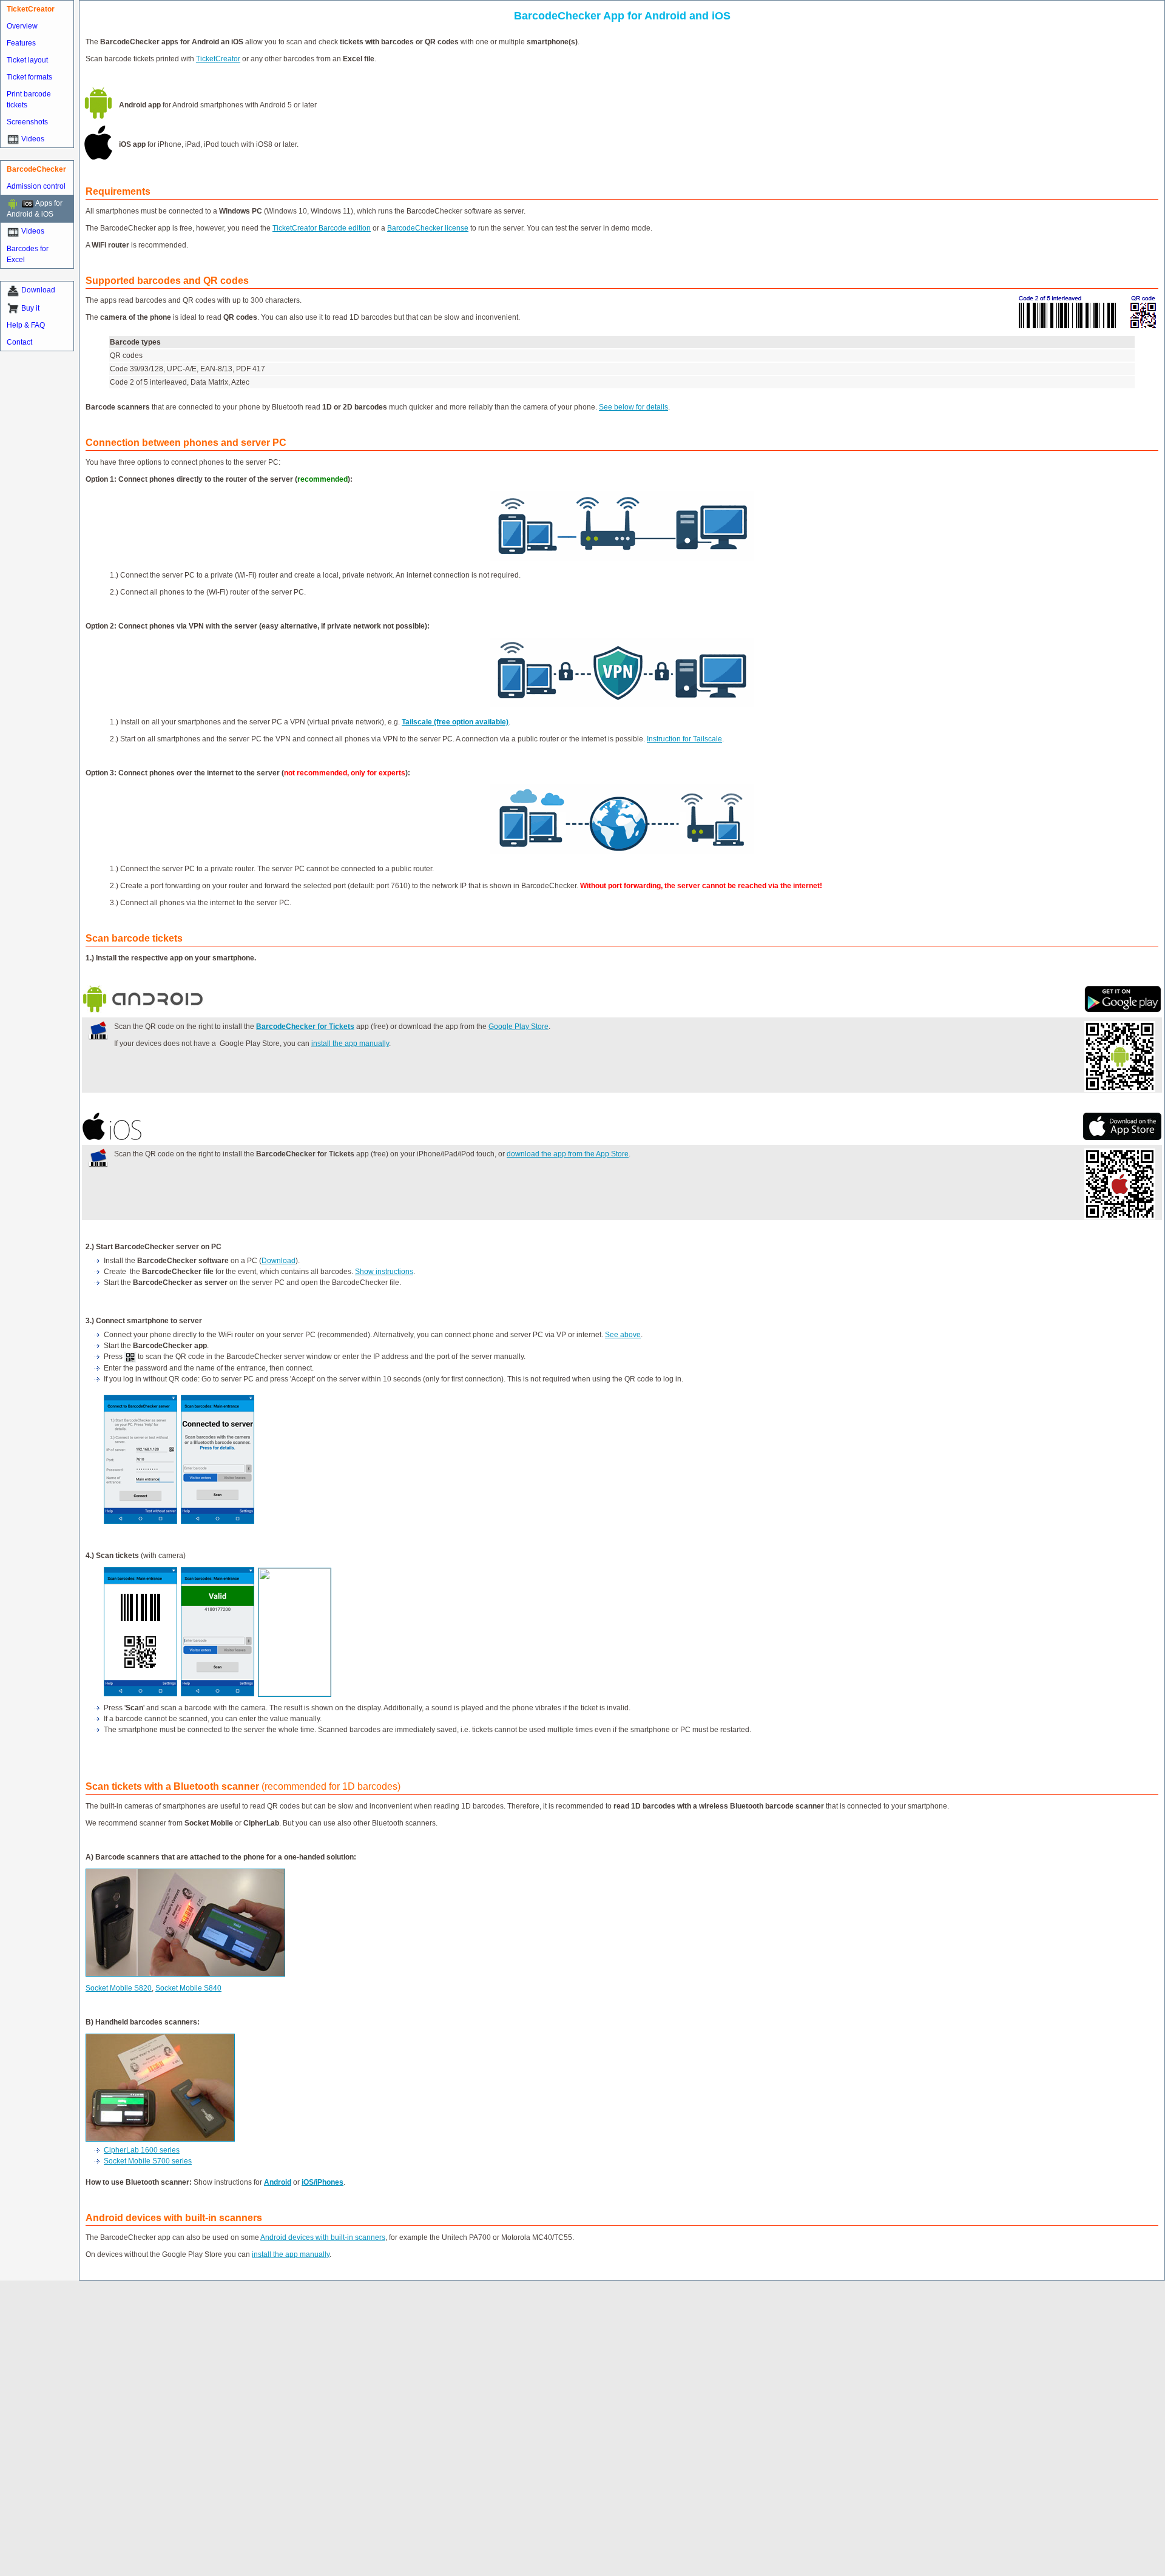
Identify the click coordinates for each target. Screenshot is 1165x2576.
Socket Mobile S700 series (148, 2161)
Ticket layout (27, 60)
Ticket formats (29, 77)
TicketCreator (218, 59)
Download (38, 290)
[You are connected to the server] (218, 1522)
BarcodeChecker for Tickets (305, 1027)
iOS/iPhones (322, 2182)
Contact (19, 342)
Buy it (30, 308)
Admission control (36, 186)
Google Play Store (518, 1027)
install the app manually (350, 1044)
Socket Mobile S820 (119, 1988)
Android (278, 2182)
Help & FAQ (26, 325)
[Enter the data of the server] (140, 1522)
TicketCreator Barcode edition (322, 228)
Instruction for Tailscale (684, 739)
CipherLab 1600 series (142, 2150)
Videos (33, 139)
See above (623, 1335)
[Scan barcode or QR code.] (140, 1694)
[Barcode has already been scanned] (295, 1694)
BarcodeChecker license (428, 228)
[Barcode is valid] (218, 1694)
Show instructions (384, 1272)
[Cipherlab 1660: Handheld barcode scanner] (160, 2039)
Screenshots (27, 122)
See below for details (633, 407)
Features (21, 43)
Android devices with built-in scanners (323, 2237)
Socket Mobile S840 (188, 1988)
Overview (22, 26)
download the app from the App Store (568, 1154)
